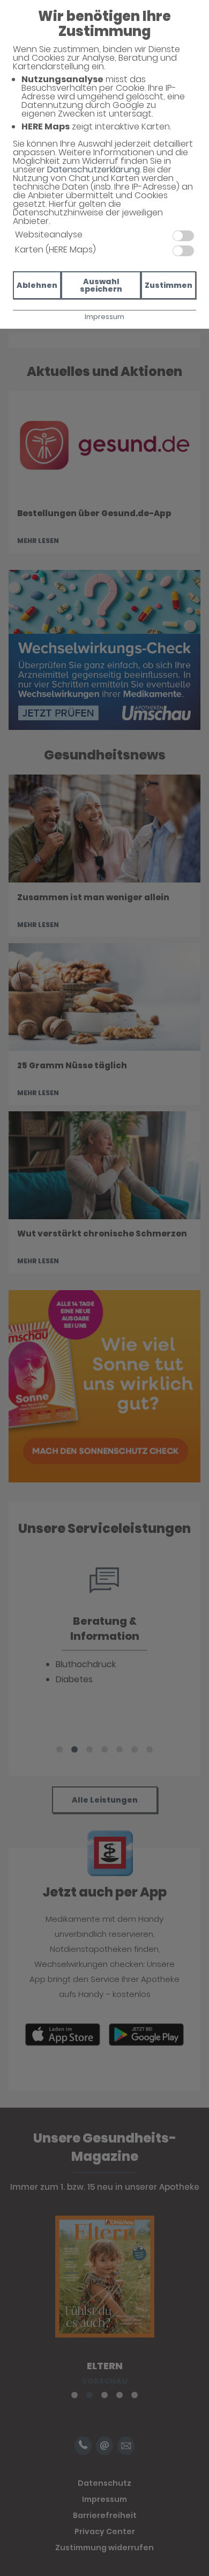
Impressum (104, 317)
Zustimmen (169, 285)
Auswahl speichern (101, 285)
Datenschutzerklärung (94, 169)
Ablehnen (37, 285)
